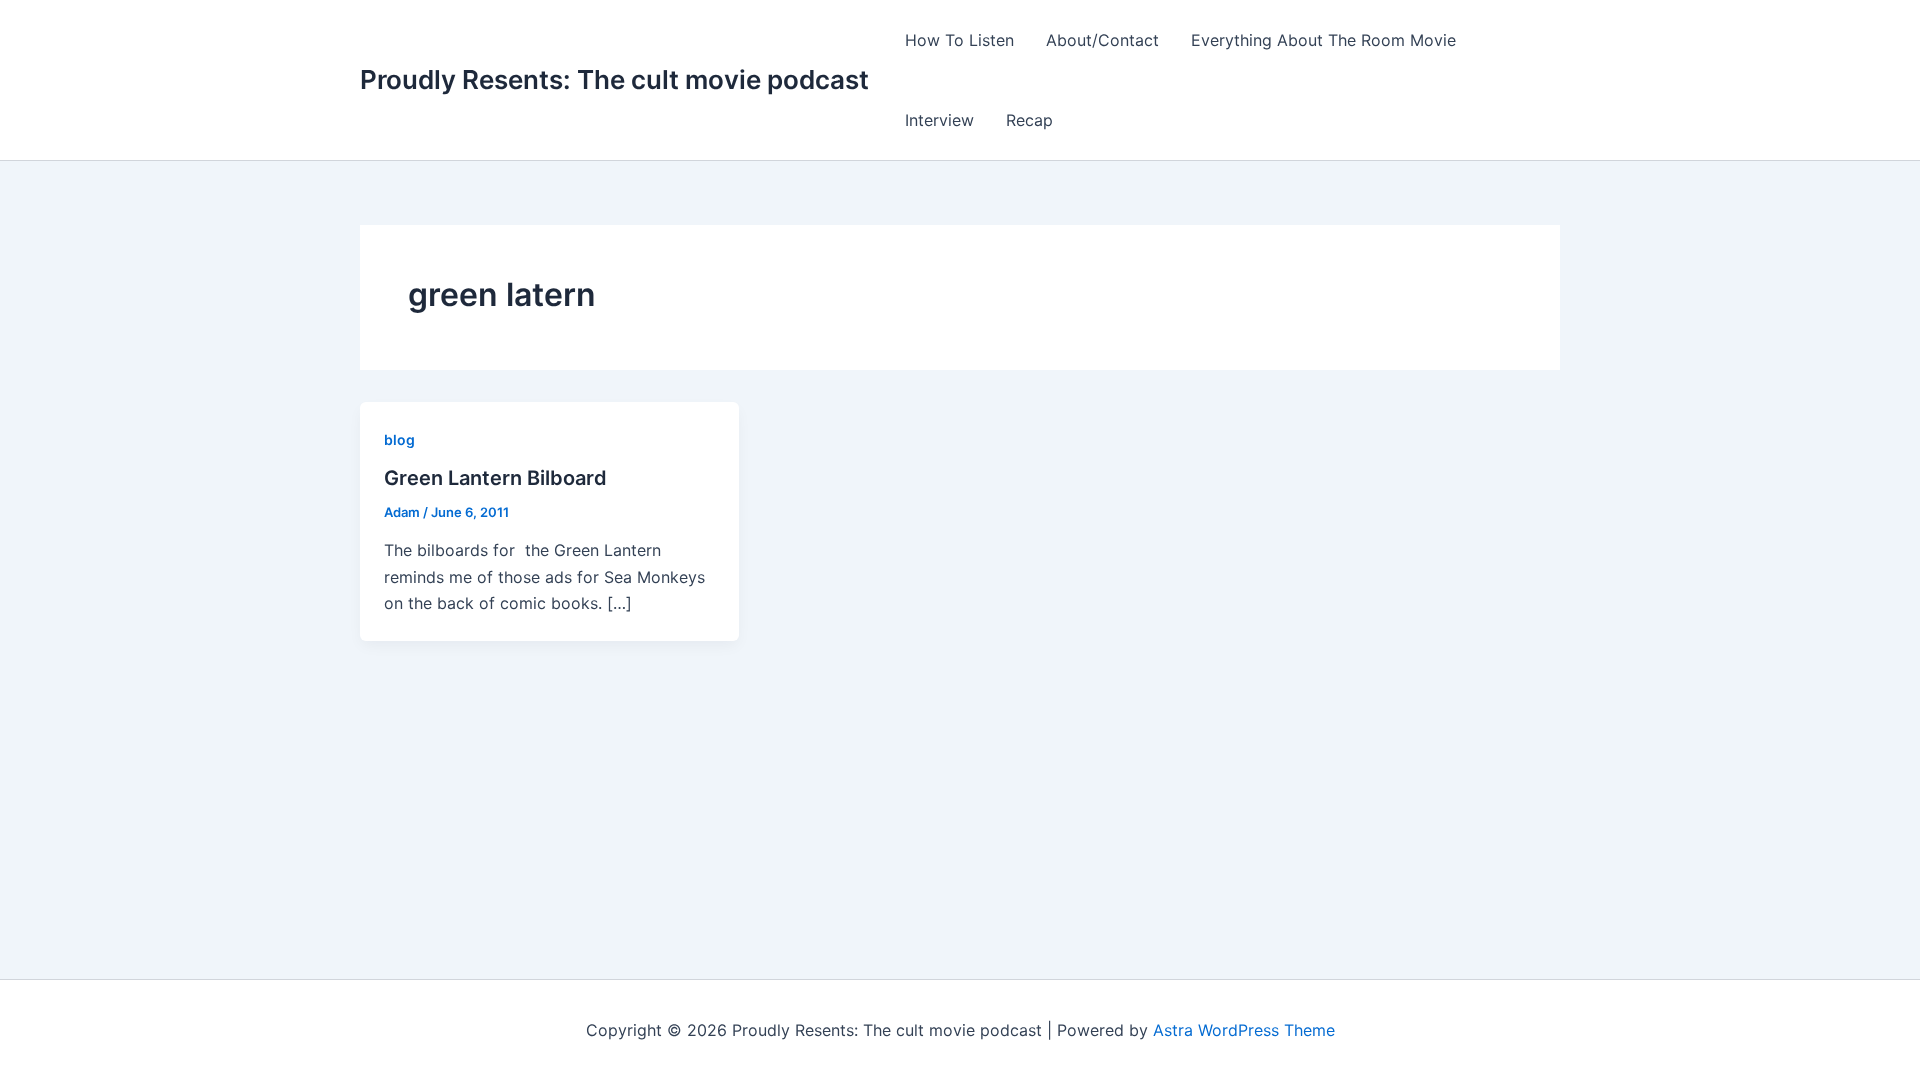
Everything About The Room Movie (1323, 40)
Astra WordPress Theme (1244, 1030)
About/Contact (1102, 40)
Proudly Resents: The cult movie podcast (614, 79)
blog (399, 439)
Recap (1029, 120)
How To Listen (959, 40)
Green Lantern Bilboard (495, 478)
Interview (939, 120)
